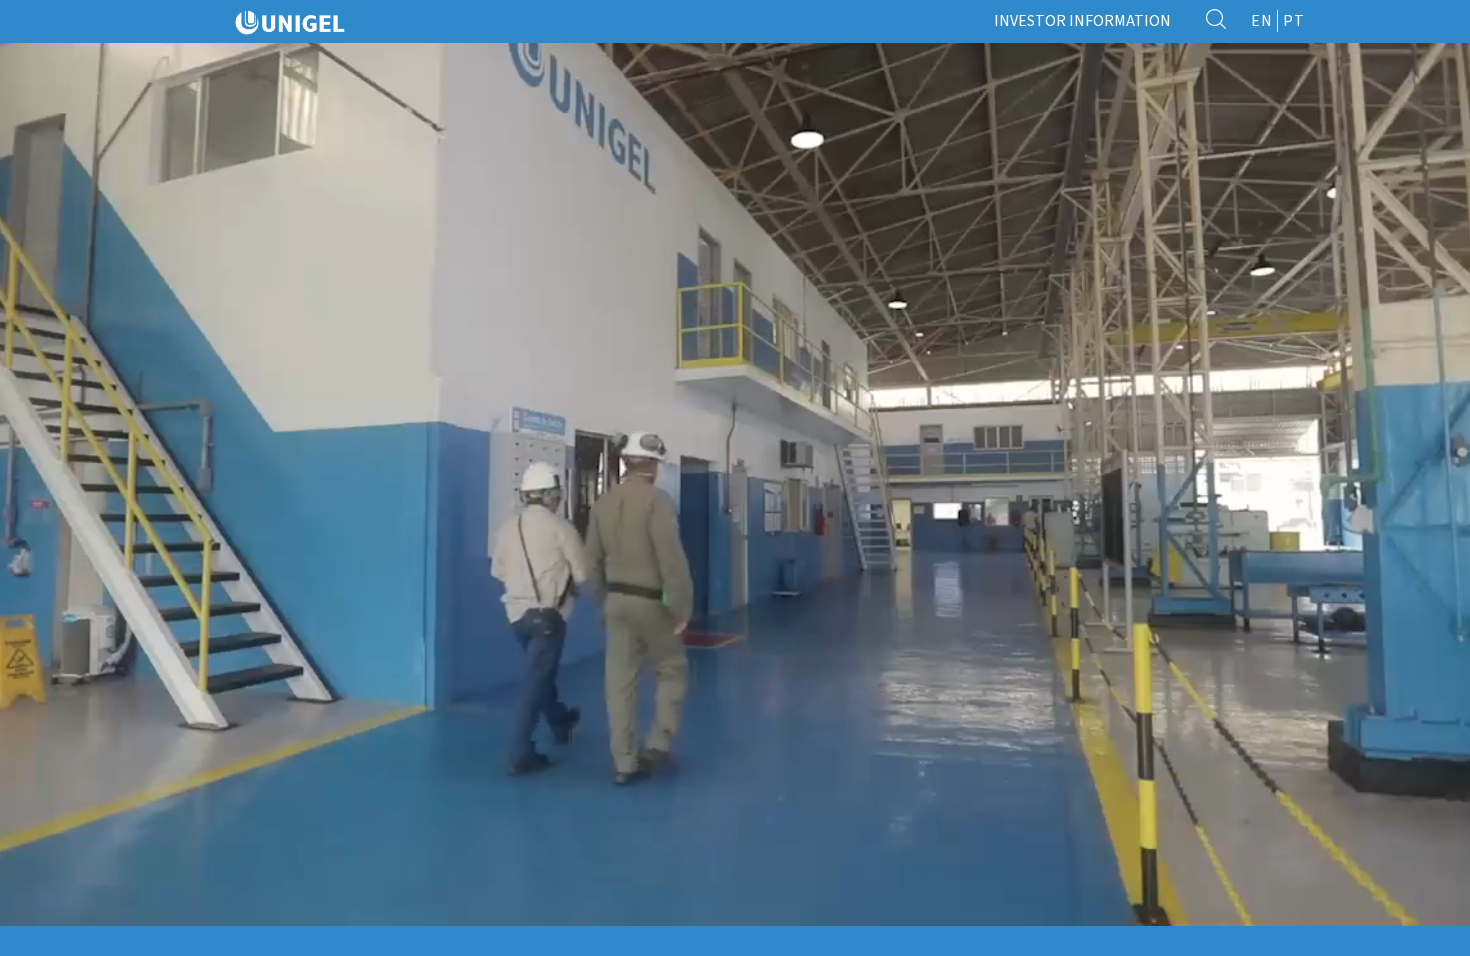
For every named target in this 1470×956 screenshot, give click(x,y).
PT (1294, 21)
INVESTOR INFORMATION (1082, 21)
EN (1262, 21)
